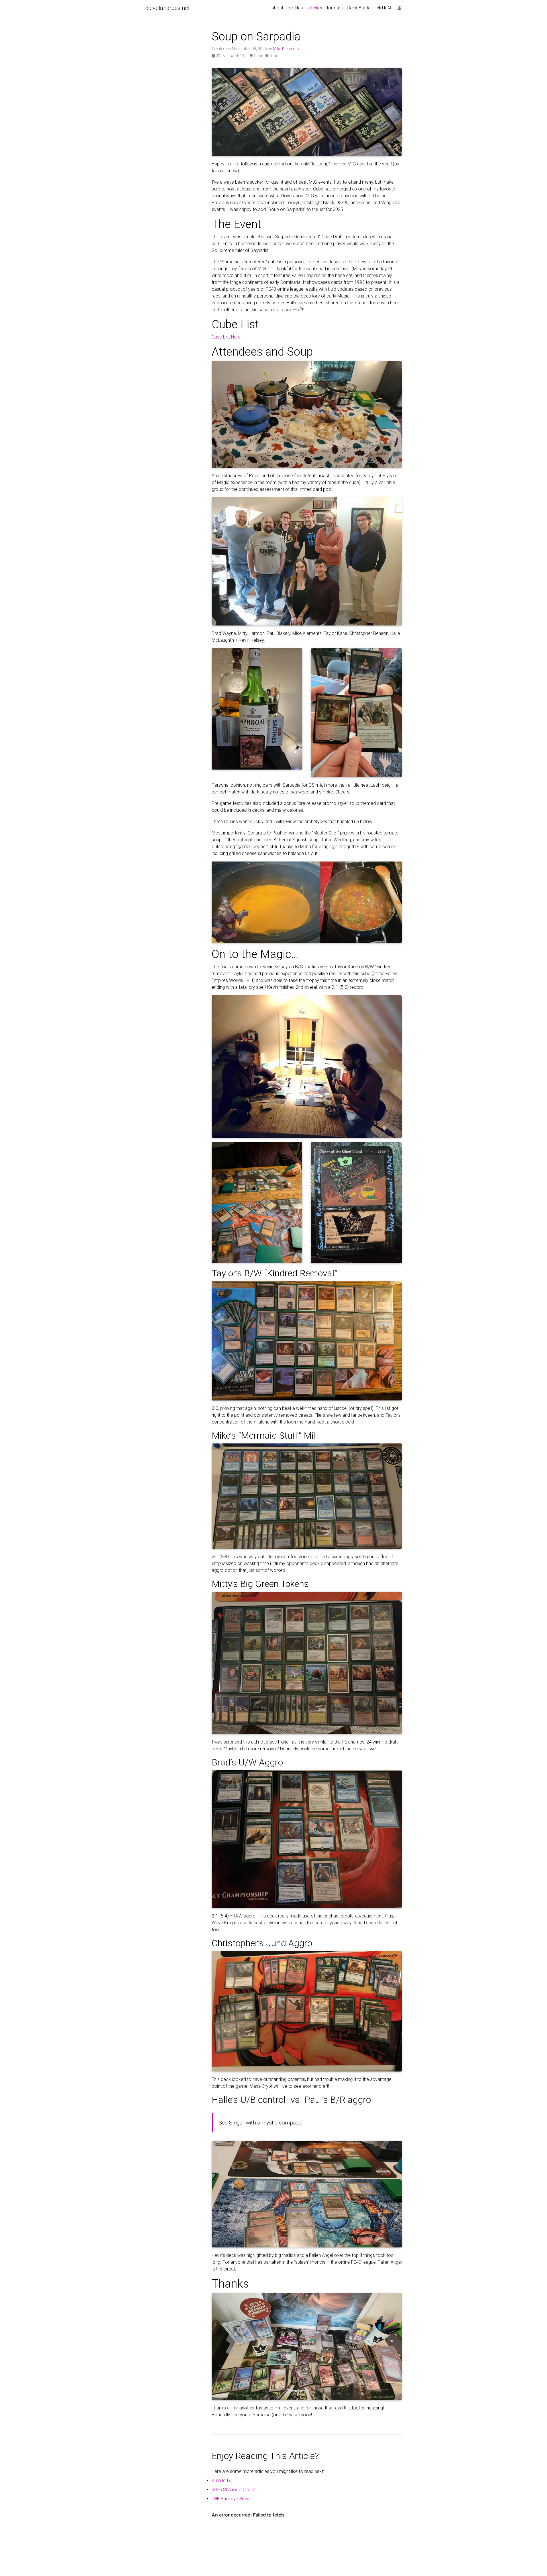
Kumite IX (221, 2480)
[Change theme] (398, 6)
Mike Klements (286, 49)
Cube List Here (226, 337)
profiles (295, 8)
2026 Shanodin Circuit (233, 2490)
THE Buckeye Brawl (231, 2499)
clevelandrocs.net (168, 8)
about (277, 8)
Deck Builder (360, 8)
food (273, 56)
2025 (220, 56)
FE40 (239, 56)
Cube (258, 56)
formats (335, 8)
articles (316, 8)
